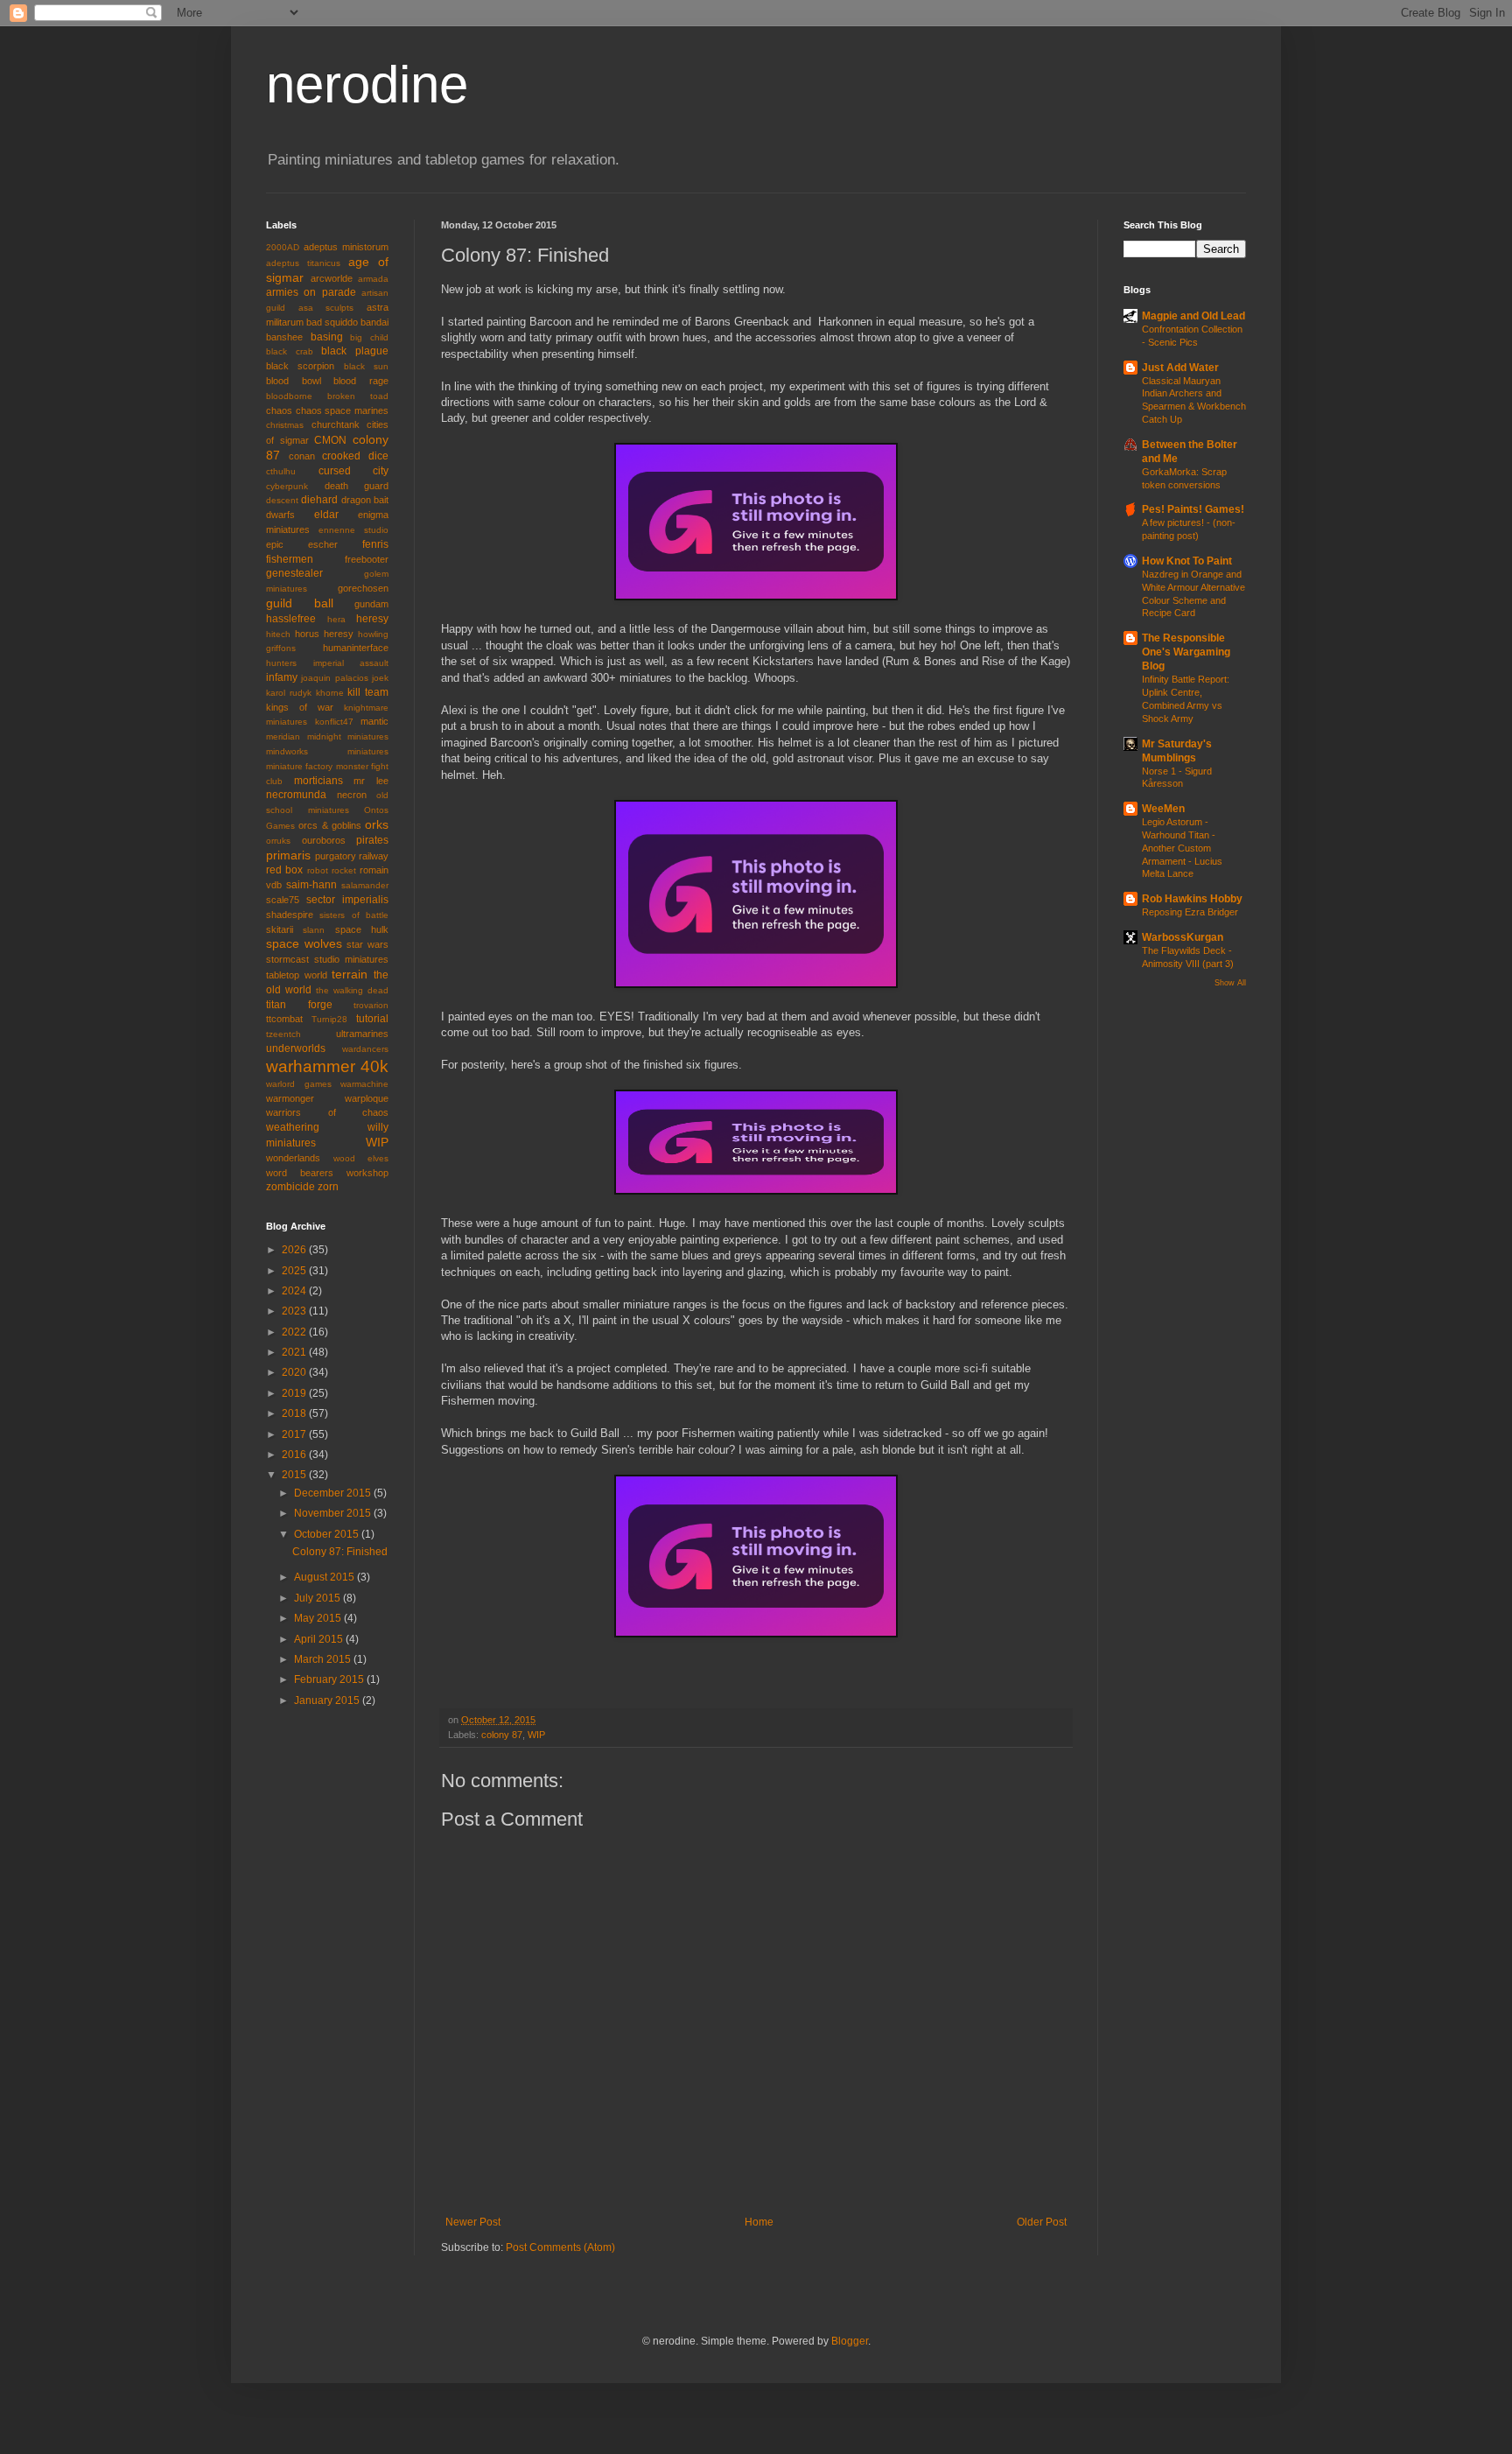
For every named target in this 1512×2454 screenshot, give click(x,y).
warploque (367, 1098)
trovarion (371, 1005)
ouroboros (324, 840)
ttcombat (284, 1019)
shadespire (290, 915)
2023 (295, 1311)
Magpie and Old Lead (1193, 316)
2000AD (283, 247)
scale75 (283, 900)
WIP (536, 1735)
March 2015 (324, 1659)
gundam (371, 604)
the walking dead (352, 990)
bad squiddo (332, 322)
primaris (288, 855)
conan (302, 456)
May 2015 (319, 1618)
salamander (365, 885)
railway (374, 856)
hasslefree (291, 619)
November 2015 (334, 1513)
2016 (295, 1455)
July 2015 (318, 1598)
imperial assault (351, 663)
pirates (372, 840)
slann (314, 930)
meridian (283, 736)
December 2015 (334, 1493)
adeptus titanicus (303, 263)
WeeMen (1163, 809)
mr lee (371, 781)
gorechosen (363, 588)
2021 (295, 1352)
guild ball (300, 603)
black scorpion (300, 366)
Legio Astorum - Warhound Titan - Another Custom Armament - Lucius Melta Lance (1182, 848)
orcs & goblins (330, 825)
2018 (295, 1413)
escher (323, 544)
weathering (293, 1127)
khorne (330, 693)
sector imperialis (347, 900)
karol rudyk (289, 693)
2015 (295, 1475)
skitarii (280, 929)
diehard (319, 500)
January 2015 (328, 1700)
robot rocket (332, 870)
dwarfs (280, 515)
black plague (355, 351)
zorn (328, 1187)
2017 (295, 1434)
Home (759, 2222)
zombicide (290, 1187)
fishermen (290, 559)
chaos (279, 410)
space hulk (362, 929)
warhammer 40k (327, 1066)
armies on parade (311, 292)
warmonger (290, 1098)
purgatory (336, 856)
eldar (326, 515)
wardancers (365, 1049)
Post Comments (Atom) (560, 2247)
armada (373, 279)
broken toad (358, 396)
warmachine (364, 1084)
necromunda (296, 795)
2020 (295, 1372)
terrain (350, 974)
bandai (374, 322)
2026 (295, 1250)
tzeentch (283, 1034)
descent (282, 500)
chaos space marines (342, 410)
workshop (367, 1173)
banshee (284, 337)
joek (380, 678)
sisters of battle (354, 915)
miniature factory (299, 766)
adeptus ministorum (346, 247)
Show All (1230, 983)
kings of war (300, 707)
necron (352, 795)
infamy (282, 677)
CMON (330, 440)
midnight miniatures (348, 736)
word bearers (300, 1173)
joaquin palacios (334, 678)
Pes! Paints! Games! (1193, 509)
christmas (285, 425)
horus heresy (324, 634)
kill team (368, 692)
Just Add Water (1180, 368)
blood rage (361, 381)
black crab (290, 351)
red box (284, 870)
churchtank (336, 424)
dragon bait (365, 500)
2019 (295, 1393)
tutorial (372, 1019)
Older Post (1042, 2222)
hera (336, 619)
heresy (372, 619)
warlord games (299, 1084)
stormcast (287, 959)
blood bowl (294, 381)
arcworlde (332, 278)
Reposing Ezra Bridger (1190, 912)
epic (275, 544)
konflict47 (334, 722)
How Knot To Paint (1187, 561)
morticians (318, 781)
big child (369, 337)
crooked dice (355, 456)
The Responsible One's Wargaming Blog (1186, 652)
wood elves (361, 1158)
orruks (278, 841)
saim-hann (311, 885)
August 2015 (325, 1577)
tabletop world (297, 975)
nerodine (367, 84)
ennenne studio (353, 530)
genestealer (294, 573)
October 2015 (328, 1534)
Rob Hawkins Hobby (1192, 899)
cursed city (354, 471)
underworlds (296, 1048)
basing (327, 337)
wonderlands (293, 1158)
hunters (281, 663)
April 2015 (320, 1639)
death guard (357, 486)
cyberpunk (287, 486)
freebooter (367, 559)
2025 (295, 1271)
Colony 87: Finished (340, 1552)
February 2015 (330, 1679)
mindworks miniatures (327, 751)
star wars (367, 944)
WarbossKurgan (1183, 937)
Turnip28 (329, 1019)
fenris (375, 544)
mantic (374, 721)
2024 (295, 1291)
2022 (295, 1332)
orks (377, 824)
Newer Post (473, 2222)
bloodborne (289, 396)
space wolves (304, 943)
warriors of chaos (327, 1112)
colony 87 (502, 1735)
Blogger (850, 2341)
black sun (366, 366)
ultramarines (362, 1034)
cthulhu (281, 471)
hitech (278, 634)
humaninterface (356, 648)
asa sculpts (326, 308)
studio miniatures (351, 959)
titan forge (299, 1005)
